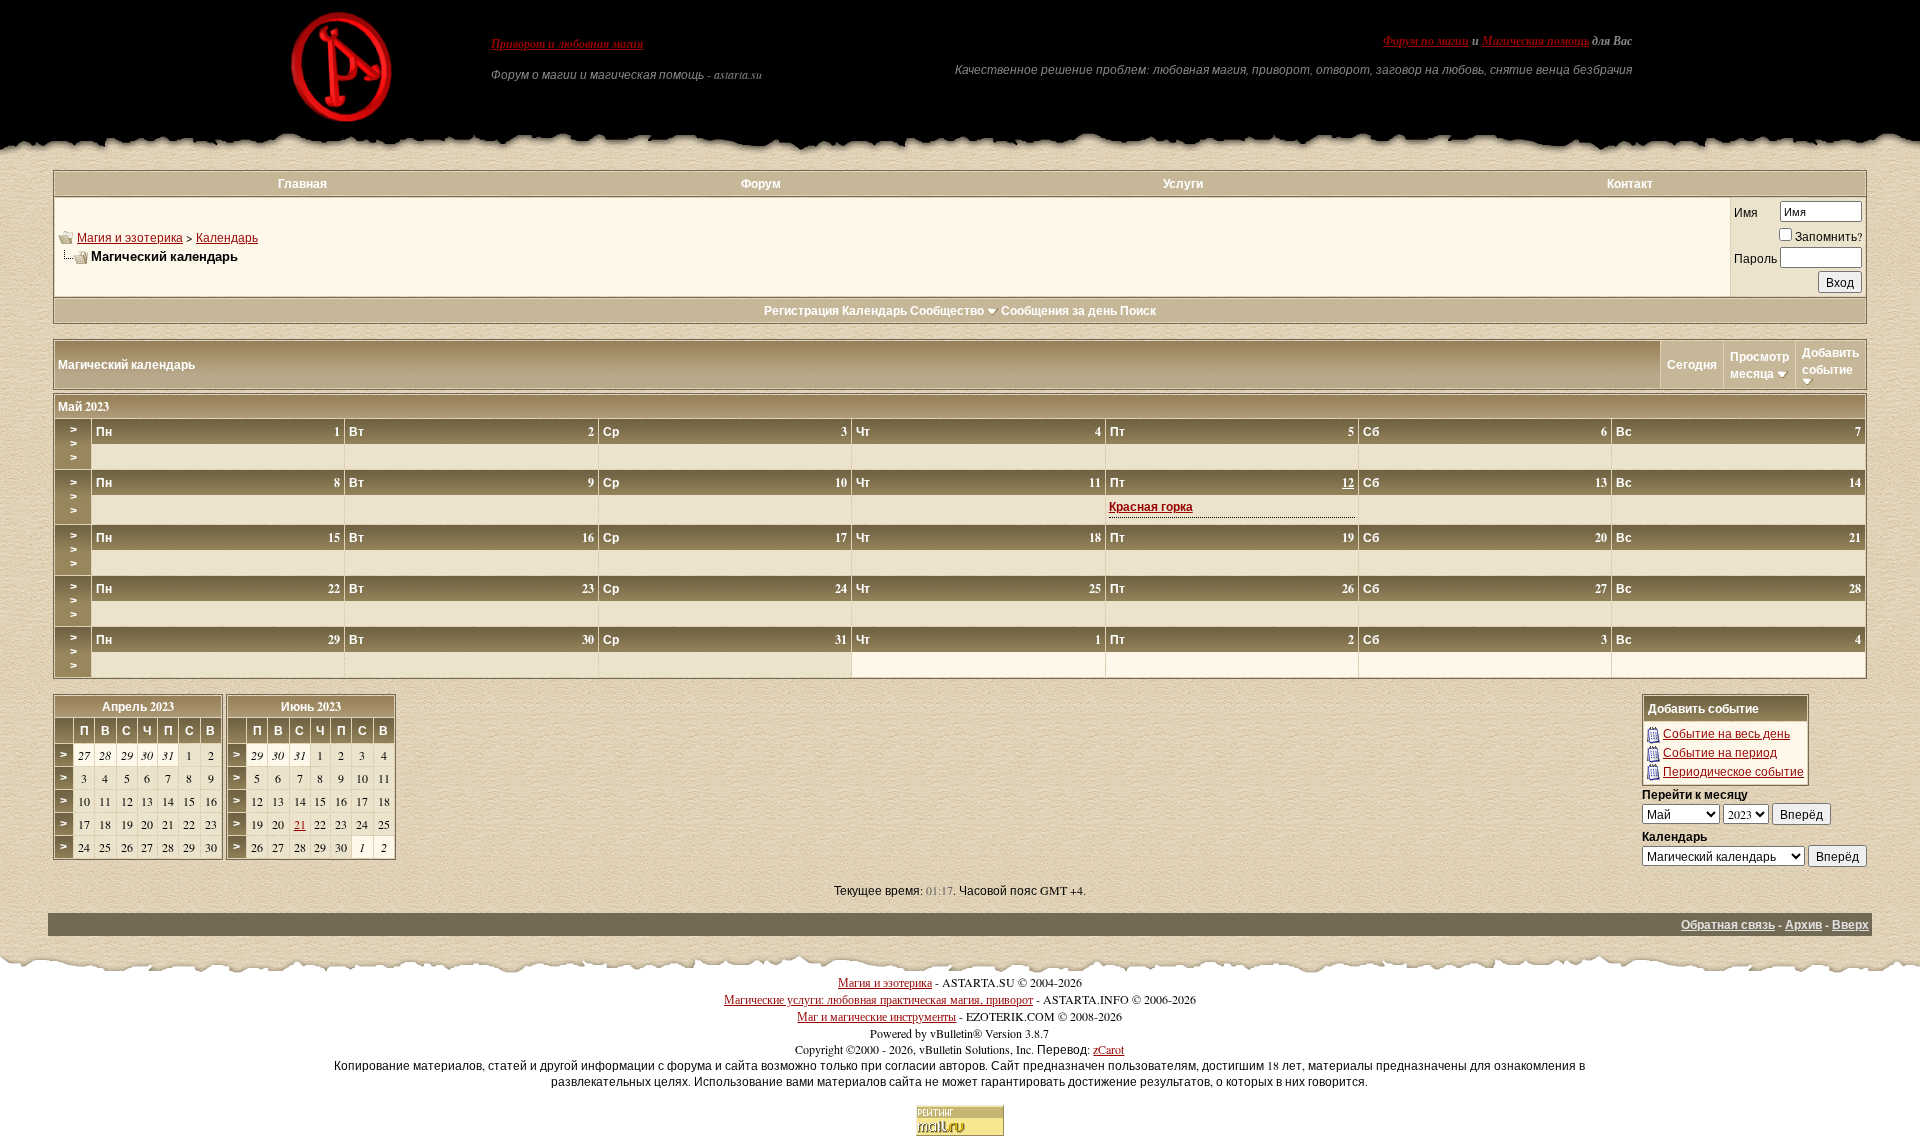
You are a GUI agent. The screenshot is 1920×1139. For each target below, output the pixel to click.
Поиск (1138, 310)
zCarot (1108, 1049)
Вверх (1850, 924)
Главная (302, 183)
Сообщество (947, 310)
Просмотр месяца (1759, 365)
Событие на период (1720, 752)
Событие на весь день (1726, 733)
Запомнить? (1828, 236)
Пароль (1755, 258)
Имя (1746, 212)
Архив (1803, 924)
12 (1348, 482)
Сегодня (1692, 364)
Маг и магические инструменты (876, 1016)
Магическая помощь (1535, 41)
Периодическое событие (1733, 771)
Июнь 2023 (311, 706)
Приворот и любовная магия (567, 44)
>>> (73, 444)
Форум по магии (1426, 41)
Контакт (1630, 183)
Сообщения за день (1059, 310)
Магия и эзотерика (130, 237)
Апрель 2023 (138, 706)
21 (300, 824)
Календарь (227, 237)
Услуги (1183, 183)
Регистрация (801, 310)
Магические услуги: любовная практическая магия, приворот (878, 999)
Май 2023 (83, 406)
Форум (761, 183)
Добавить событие (1830, 361)
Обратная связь (1728, 924)
